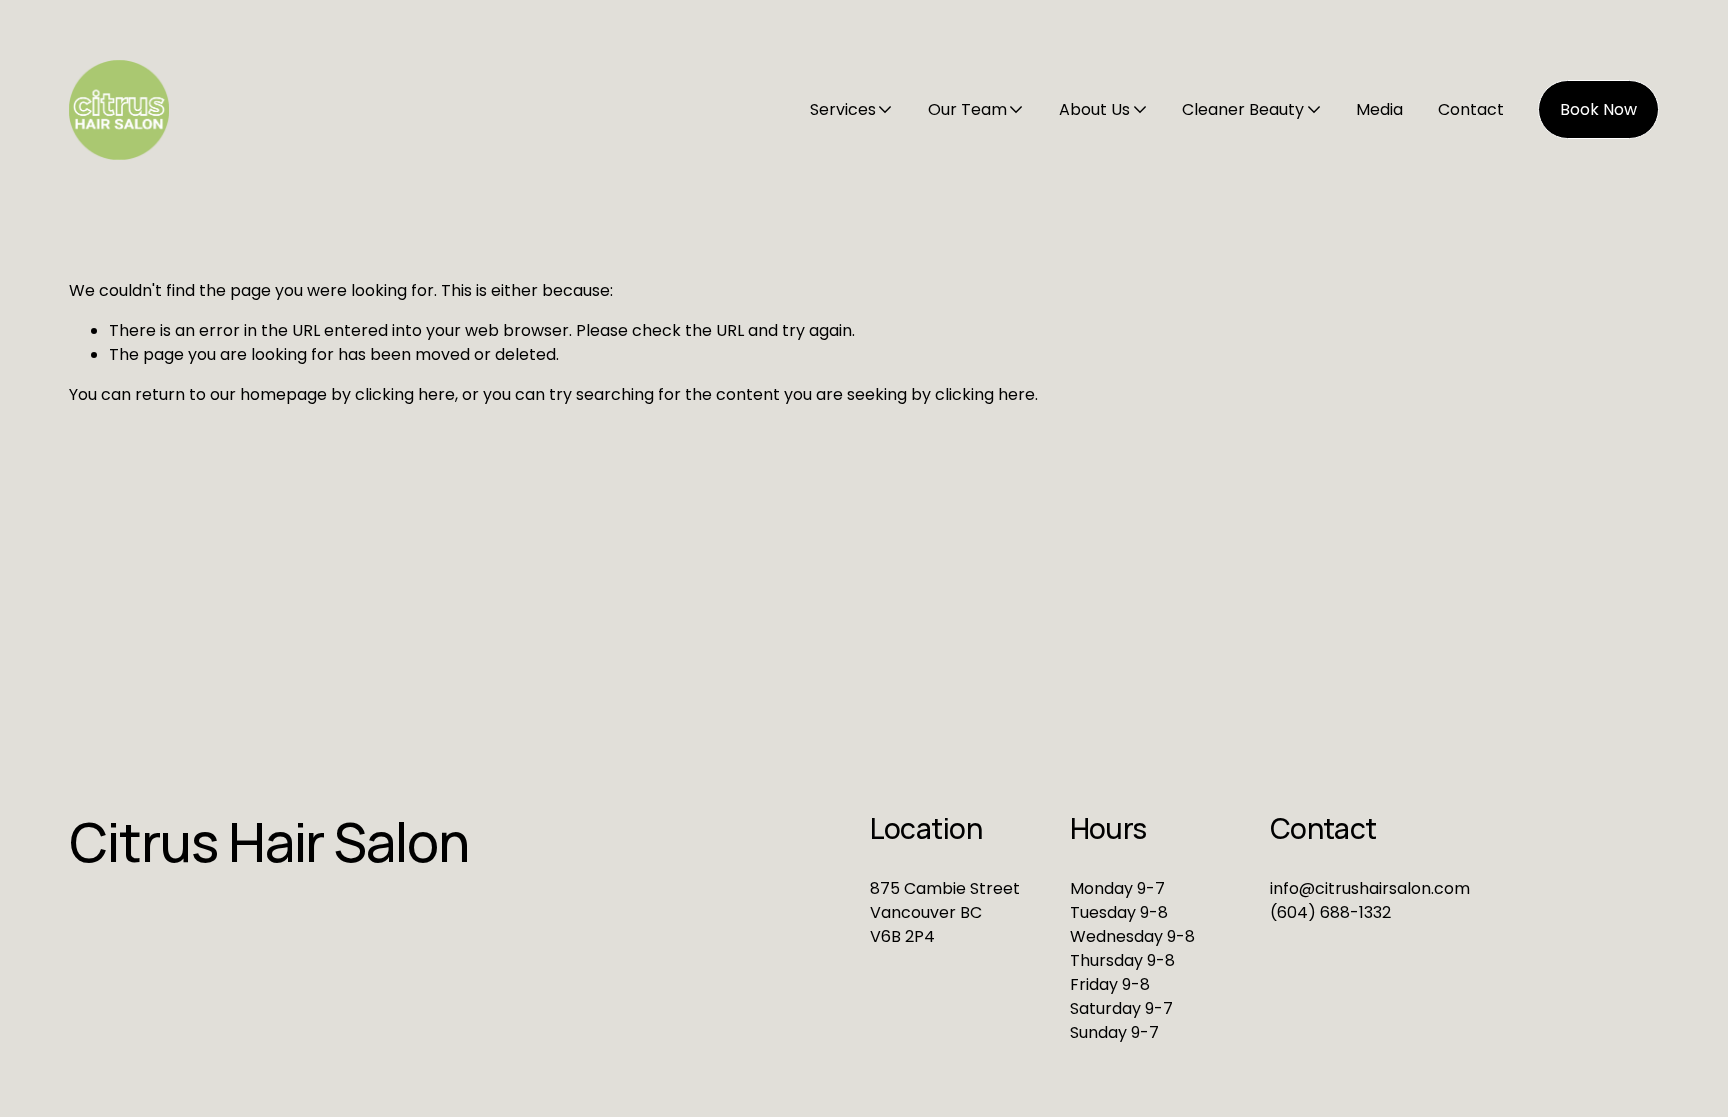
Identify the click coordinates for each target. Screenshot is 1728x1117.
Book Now (1598, 109)
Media (1379, 109)
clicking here (405, 394)
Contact (1471, 109)
